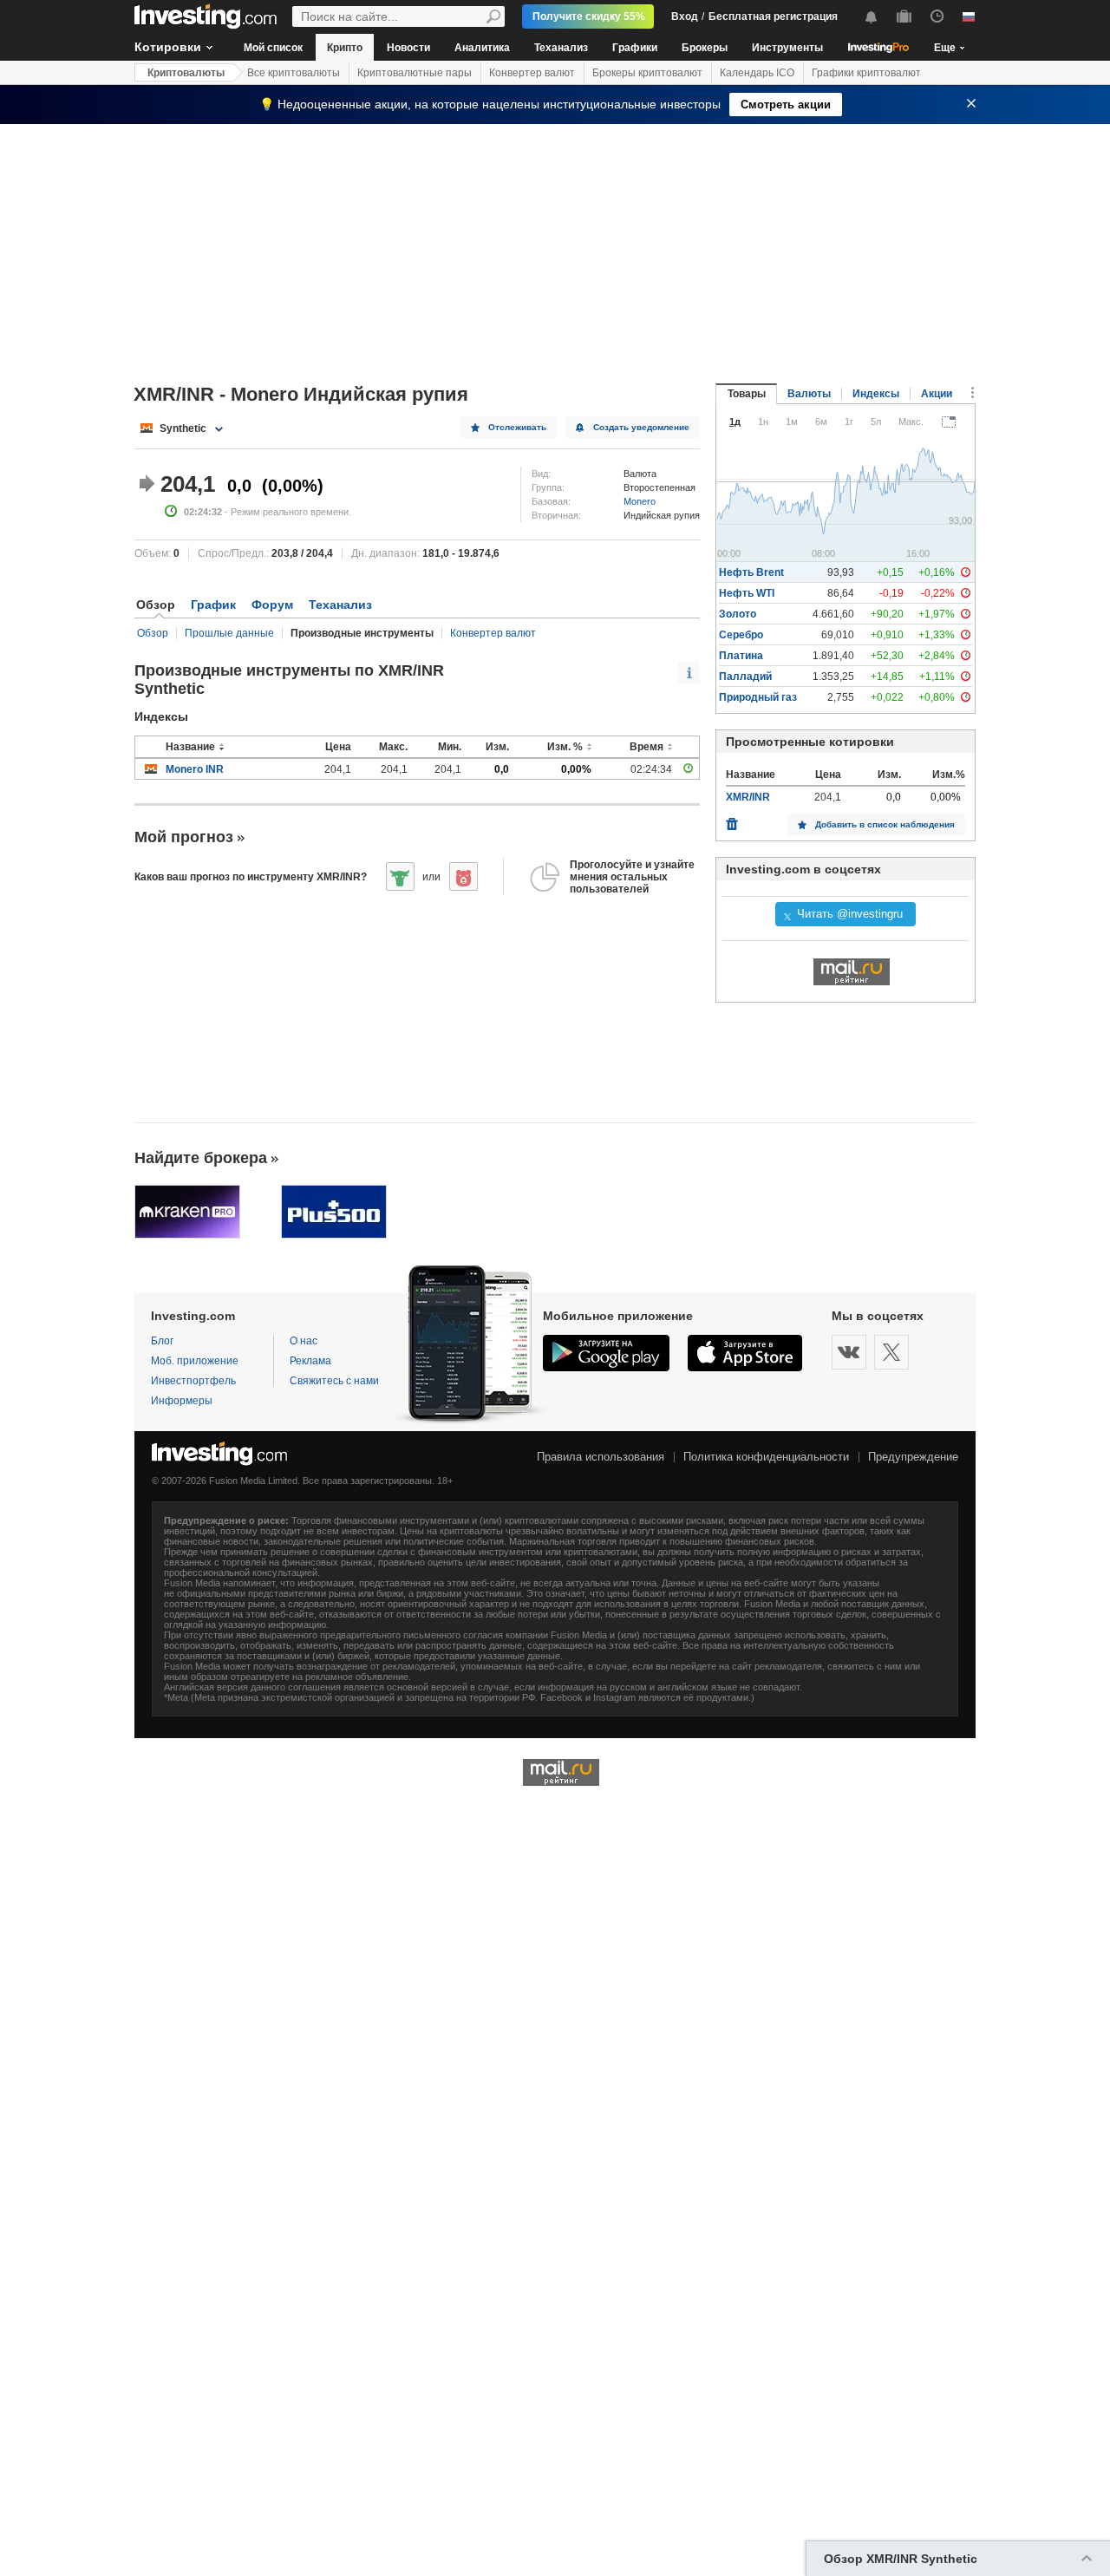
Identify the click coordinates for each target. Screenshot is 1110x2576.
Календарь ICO (757, 73)
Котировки (168, 47)
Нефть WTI (747, 593)
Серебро (741, 635)
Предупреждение (913, 1457)
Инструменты (787, 48)
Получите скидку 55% (589, 16)
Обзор (153, 633)
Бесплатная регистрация (773, 16)
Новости (408, 48)
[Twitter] (891, 1352)
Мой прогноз (184, 837)
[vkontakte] (849, 1352)
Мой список (273, 48)
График (213, 605)
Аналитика (482, 48)
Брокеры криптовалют (647, 73)
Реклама (310, 1361)
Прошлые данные (229, 633)
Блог (162, 1341)
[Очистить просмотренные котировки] (732, 820)
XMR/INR (748, 797)
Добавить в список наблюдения (885, 824)
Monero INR (195, 769)
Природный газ (758, 697)
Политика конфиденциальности (766, 1457)
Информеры (182, 1401)
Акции (937, 394)
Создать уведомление (641, 427)
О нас (304, 1341)
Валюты (809, 394)
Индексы (876, 394)
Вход (685, 16)
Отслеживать (517, 427)
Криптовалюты (186, 73)
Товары (747, 394)
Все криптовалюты (294, 73)
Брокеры (705, 48)
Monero (640, 501)
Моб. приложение (195, 1361)
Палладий (745, 677)
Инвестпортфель (193, 1381)
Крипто (345, 48)
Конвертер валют (532, 73)
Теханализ (561, 48)
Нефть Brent (751, 572)
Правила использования (601, 1457)
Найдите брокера (201, 1158)
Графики (635, 48)
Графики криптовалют (866, 73)
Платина (741, 656)
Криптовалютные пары (415, 73)
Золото (738, 614)
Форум (272, 605)
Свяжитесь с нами (334, 1381)
